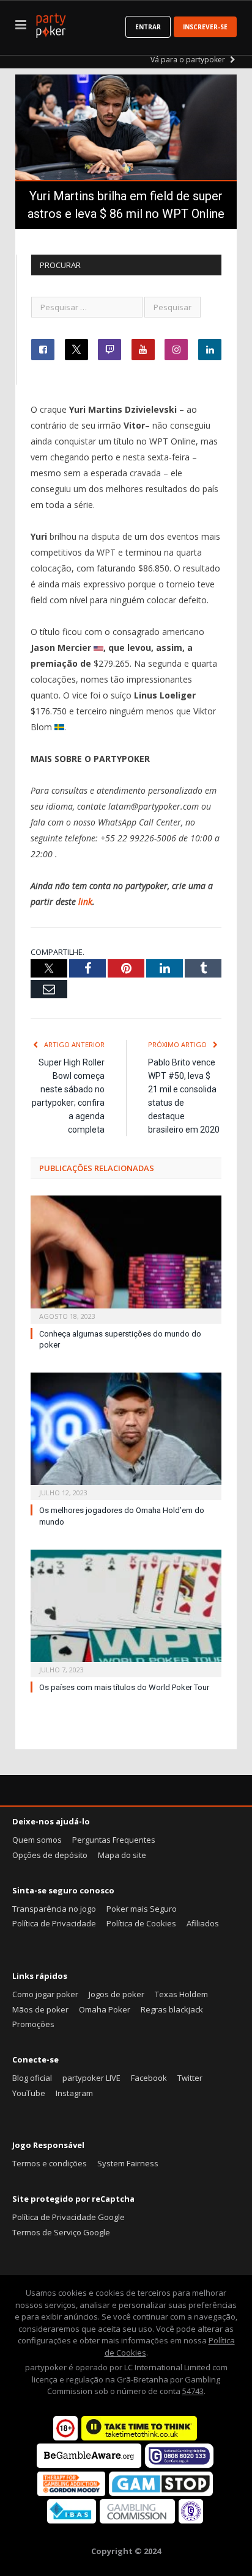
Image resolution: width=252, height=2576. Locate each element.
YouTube (29, 2093)
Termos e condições (50, 2163)
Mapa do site (122, 1855)
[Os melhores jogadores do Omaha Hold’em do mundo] (126, 1435)
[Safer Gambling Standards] (191, 2520)
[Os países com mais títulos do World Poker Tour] (126, 1612)
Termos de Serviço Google (61, 2232)
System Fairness (128, 2163)
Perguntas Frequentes (114, 1840)
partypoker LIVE (91, 2078)
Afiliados (203, 1923)
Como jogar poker (45, 1994)
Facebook (149, 2078)
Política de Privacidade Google (69, 2217)
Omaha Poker (105, 2009)
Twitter (190, 2078)
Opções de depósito (50, 1855)
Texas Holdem (181, 1994)
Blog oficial (32, 2078)
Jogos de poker (117, 1994)
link (85, 902)
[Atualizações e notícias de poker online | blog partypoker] (51, 23)
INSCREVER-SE (205, 27)
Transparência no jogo (54, 1909)
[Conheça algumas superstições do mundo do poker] (126, 1258)
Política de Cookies (141, 1923)
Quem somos (37, 1840)
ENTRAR (148, 27)
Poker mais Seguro (142, 1909)
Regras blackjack (172, 2009)
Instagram (74, 2093)
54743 (193, 2391)
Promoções (33, 2024)
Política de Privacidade (54, 1923)
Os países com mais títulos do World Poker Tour (124, 1687)
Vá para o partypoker (189, 60)
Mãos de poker (40, 2009)
